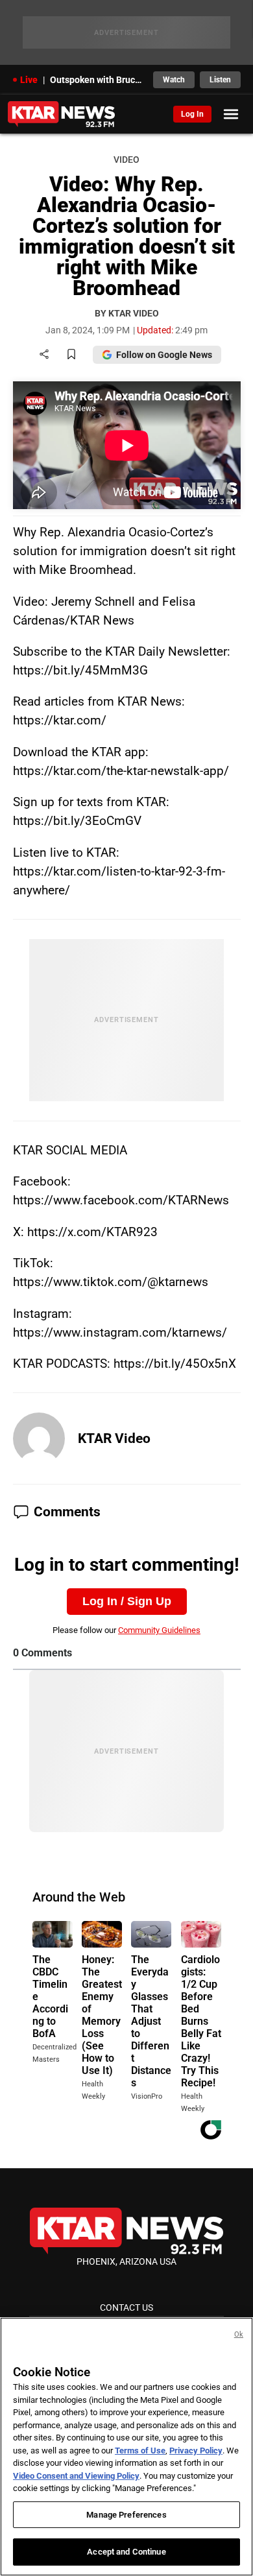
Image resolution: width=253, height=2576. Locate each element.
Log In (192, 114)
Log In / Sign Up (127, 1601)
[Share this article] (44, 355)
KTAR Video (114, 1438)
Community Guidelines (159, 1630)
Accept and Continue (126, 2552)
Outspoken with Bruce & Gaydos (98, 80)
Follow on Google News (164, 355)
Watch (174, 80)
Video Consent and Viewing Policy (76, 2476)
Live (29, 80)
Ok (239, 2334)
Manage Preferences (126, 2515)
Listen (220, 80)
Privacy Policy (196, 2451)
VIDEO (126, 160)
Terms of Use (140, 2451)
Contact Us (126, 2308)
